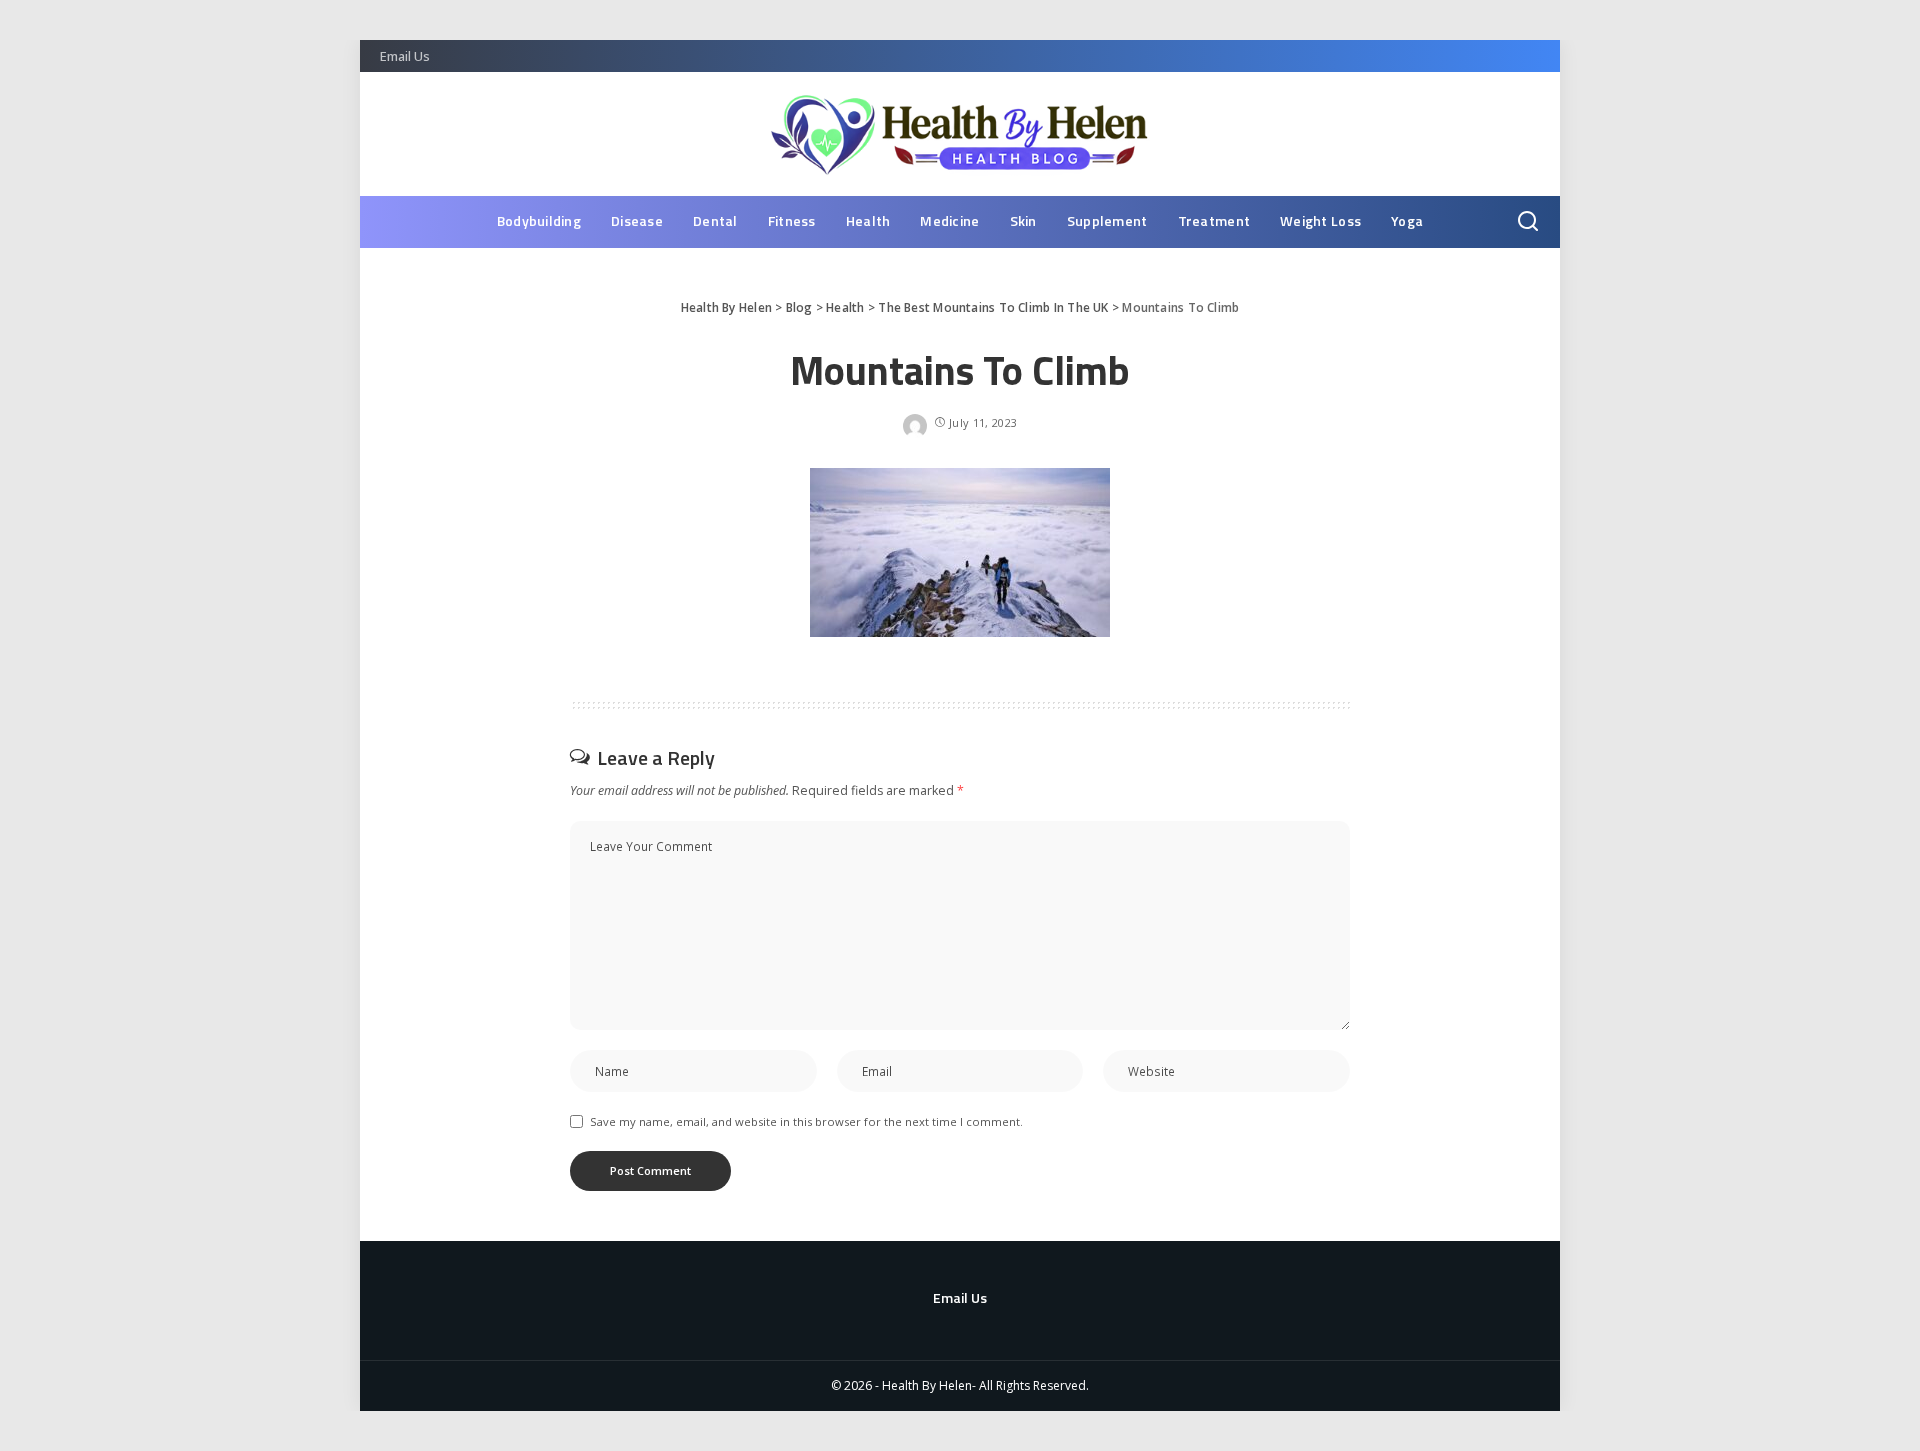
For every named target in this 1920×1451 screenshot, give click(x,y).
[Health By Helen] (960, 134)
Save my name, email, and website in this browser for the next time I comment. (806, 1121)
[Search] (1528, 222)
